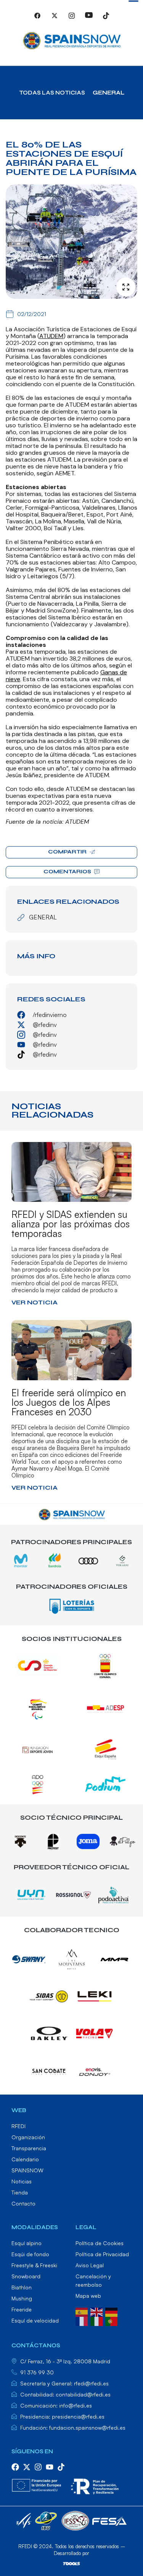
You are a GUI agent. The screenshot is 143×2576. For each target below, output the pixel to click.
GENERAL (108, 93)
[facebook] (15, 2467)
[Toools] (71, 2563)
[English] (98, 2311)
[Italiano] (98, 2321)
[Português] (113, 2321)
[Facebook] (37, 19)
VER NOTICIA (35, 1302)
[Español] (83, 2311)
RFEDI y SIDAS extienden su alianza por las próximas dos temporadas (71, 1224)
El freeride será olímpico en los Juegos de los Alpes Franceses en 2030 (69, 1402)
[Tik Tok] (106, 19)
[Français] (83, 2321)
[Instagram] (72, 19)
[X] (55, 19)
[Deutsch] (113, 2311)
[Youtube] (89, 19)
